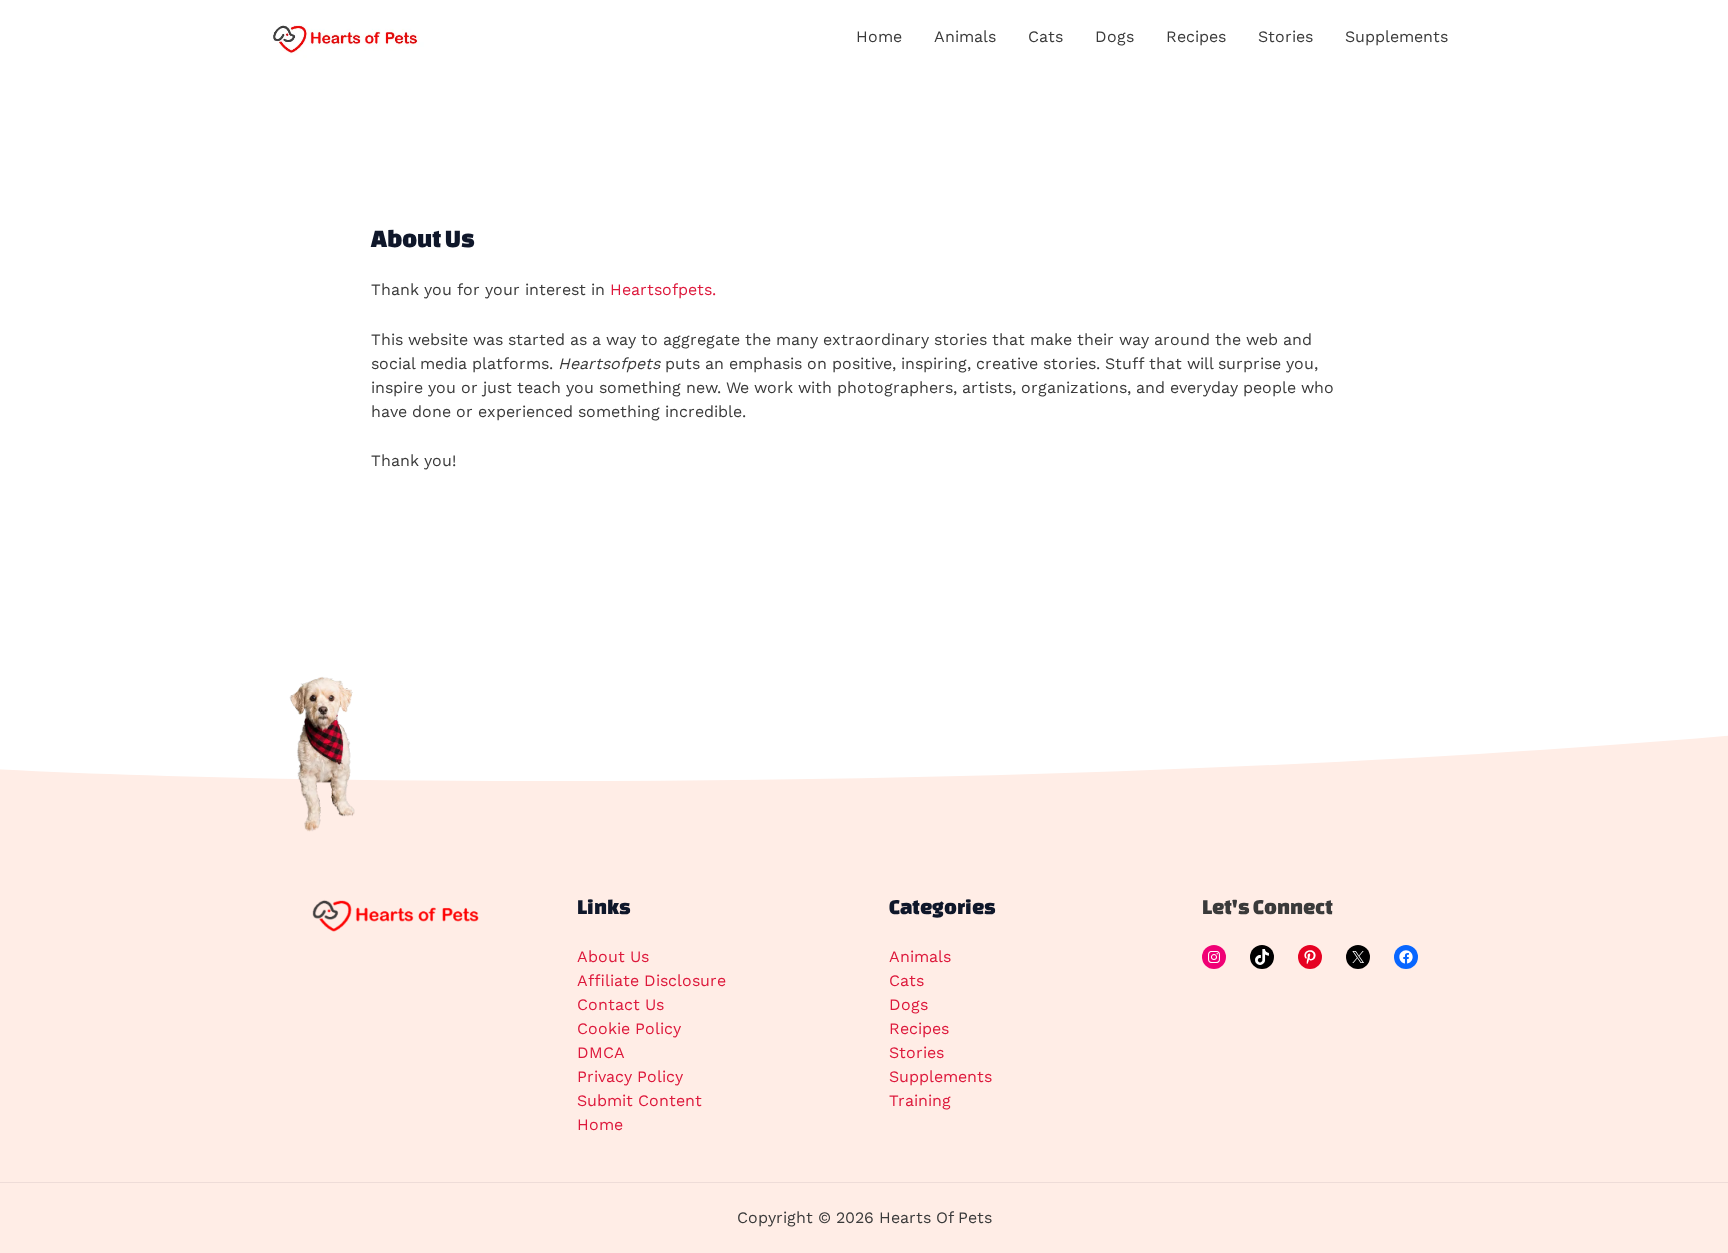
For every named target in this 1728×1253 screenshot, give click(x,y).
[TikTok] (1262, 957)
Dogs (908, 1004)
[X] (1358, 957)
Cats (906, 980)
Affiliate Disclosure (651, 980)
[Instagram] (1214, 957)
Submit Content (639, 1100)
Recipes (919, 1028)
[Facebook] (1406, 957)
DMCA (601, 1052)
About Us (613, 956)
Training (920, 1100)
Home (600, 1124)
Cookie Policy (629, 1028)
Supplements (940, 1076)
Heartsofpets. (663, 289)
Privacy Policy (630, 1076)
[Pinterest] (1310, 957)
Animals (920, 956)
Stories (916, 1052)
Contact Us (620, 1004)
